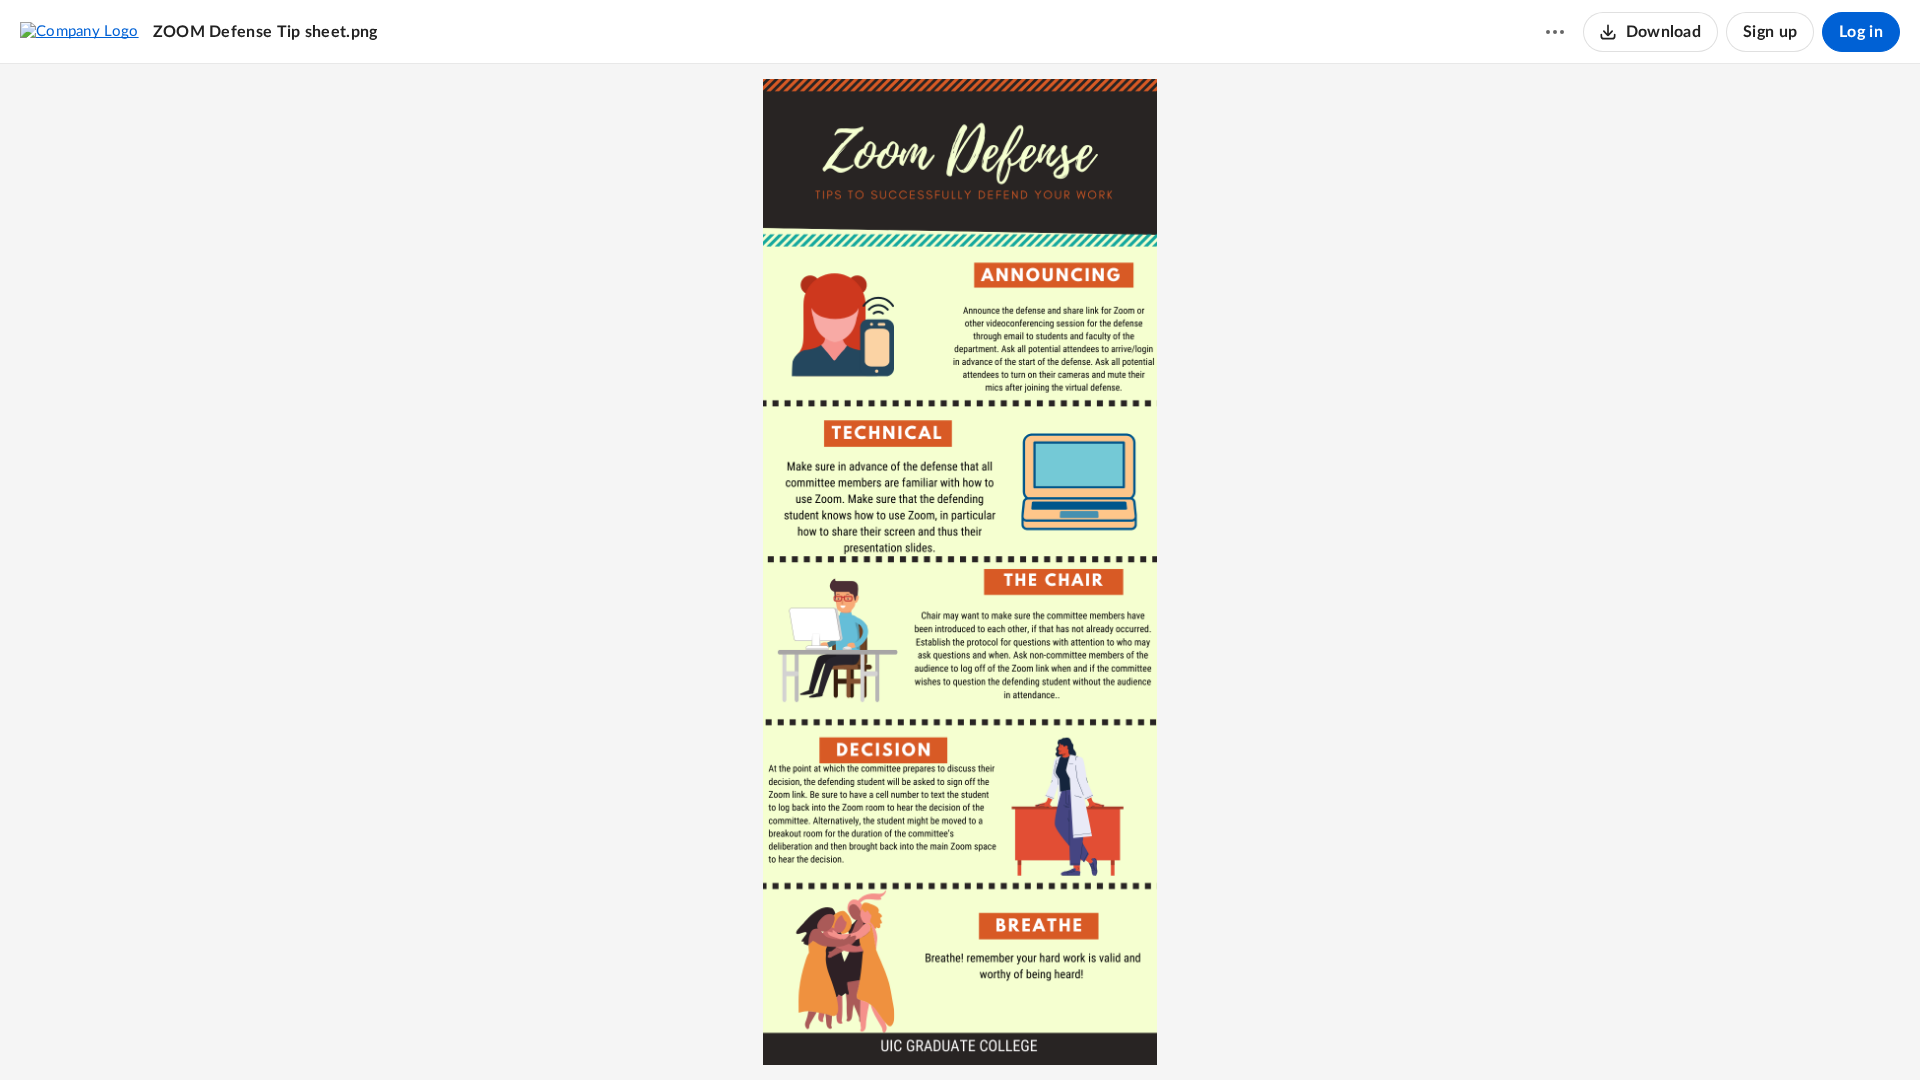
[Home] (79, 31)
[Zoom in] (957, 1031)
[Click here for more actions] (1555, 32)
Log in (1861, 32)
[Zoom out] (889, 1031)
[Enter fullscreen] (1033, 1031)
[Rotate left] (997, 1031)
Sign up (1770, 32)
